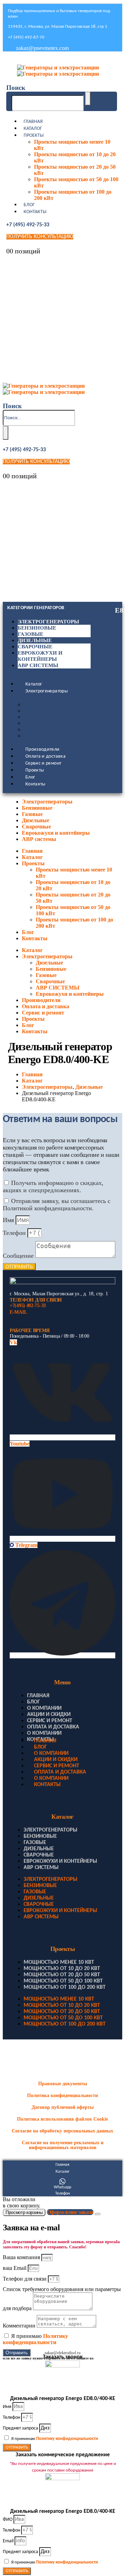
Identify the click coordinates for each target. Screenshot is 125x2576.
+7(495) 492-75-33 (28, 1306)
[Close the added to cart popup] (98, 2214)
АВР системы (38, 665)
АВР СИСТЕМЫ (46, 730)
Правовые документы (63, 2084)
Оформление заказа (70, 2212)
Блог (29, 205)
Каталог (33, 129)
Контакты (35, 212)
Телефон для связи (25, 2279)
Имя (9, 1220)
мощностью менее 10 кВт (59, 1962)
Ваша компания (22, 2257)
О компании (44, 1708)
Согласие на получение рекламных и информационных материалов (63, 2145)
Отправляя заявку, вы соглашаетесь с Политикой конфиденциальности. (57, 1205)
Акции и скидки (49, 1715)
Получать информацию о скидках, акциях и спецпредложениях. (53, 1186)
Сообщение (19, 1256)
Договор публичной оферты (63, 2107)
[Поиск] (88, 99)
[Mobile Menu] (8, 59)
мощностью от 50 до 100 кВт (63, 1981)
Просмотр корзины (24, 2212)
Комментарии (20, 2326)
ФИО (8, 2520)
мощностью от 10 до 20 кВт (62, 1969)
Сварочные (35, 647)
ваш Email (15, 2268)
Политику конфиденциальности (35, 2339)
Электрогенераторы (48, 622)
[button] (16, 88)
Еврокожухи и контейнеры (66, 736)
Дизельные (35, 640)
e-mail (18, 1312)
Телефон (15, 1233)
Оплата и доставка (45, 756)
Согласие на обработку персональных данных (62, 2131)
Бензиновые (37, 628)
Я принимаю (35, 2339)
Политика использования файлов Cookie (62, 2119)
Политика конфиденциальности (62, 2095)
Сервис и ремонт (43, 763)
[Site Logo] (58, 71)
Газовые (31, 634)
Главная (33, 122)
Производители (43, 750)
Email (9, 2541)
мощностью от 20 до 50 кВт (62, 1975)
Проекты (34, 136)
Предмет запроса (21, 2428)
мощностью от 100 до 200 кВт (65, 1987)
